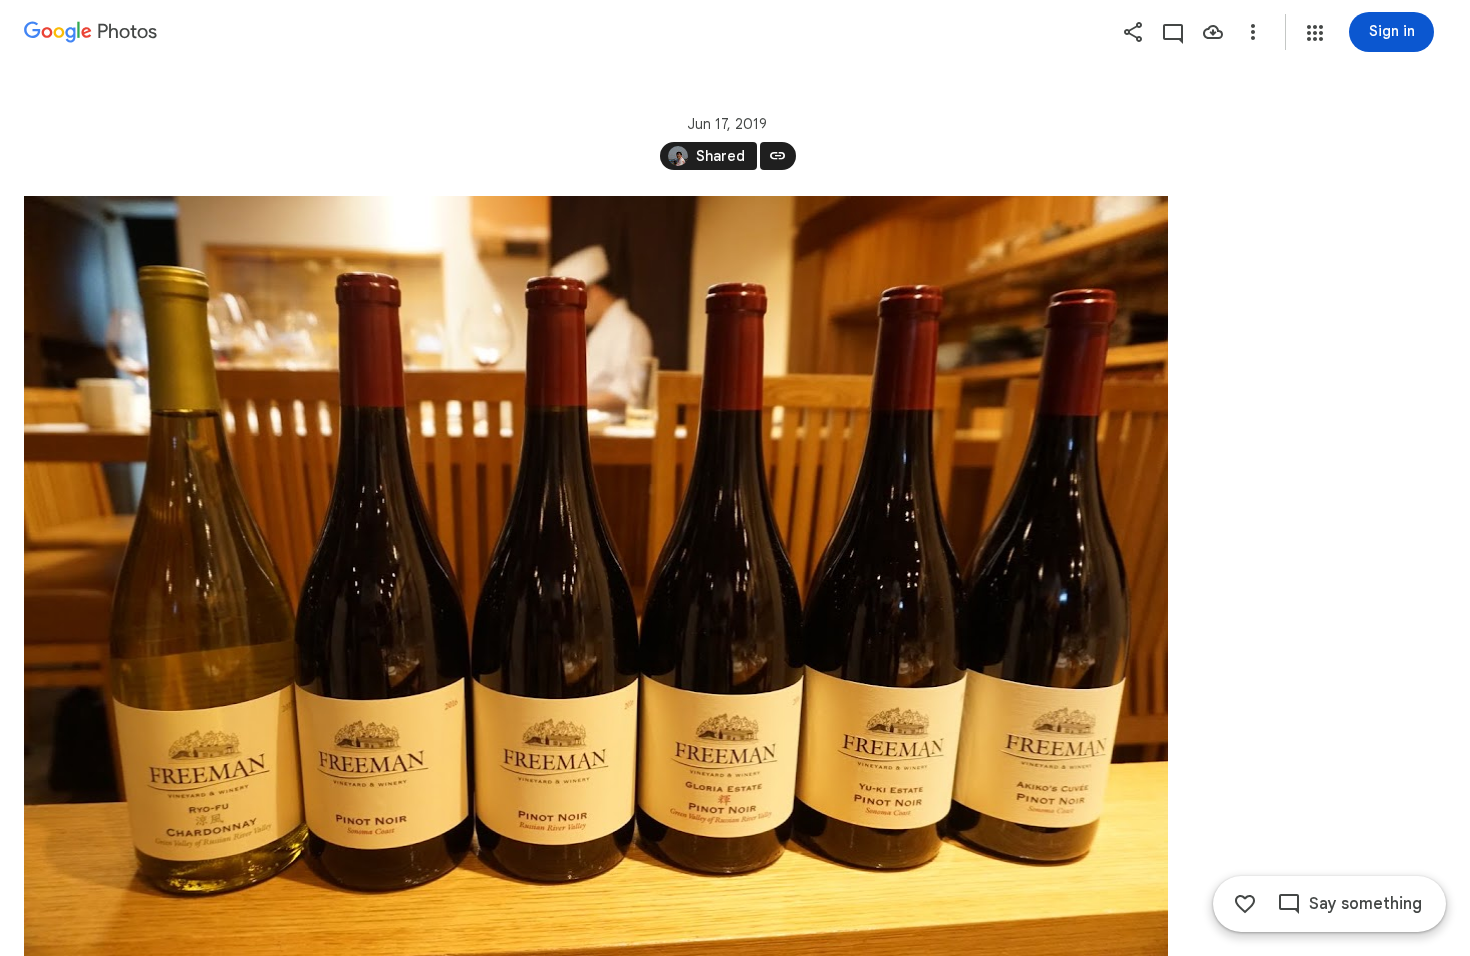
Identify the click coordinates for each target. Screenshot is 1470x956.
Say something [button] (1365, 904)
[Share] (1133, 32)
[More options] (1253, 32)
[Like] (1245, 904)
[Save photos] (1213, 32)
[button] (1315, 33)
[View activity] (1173, 32)
